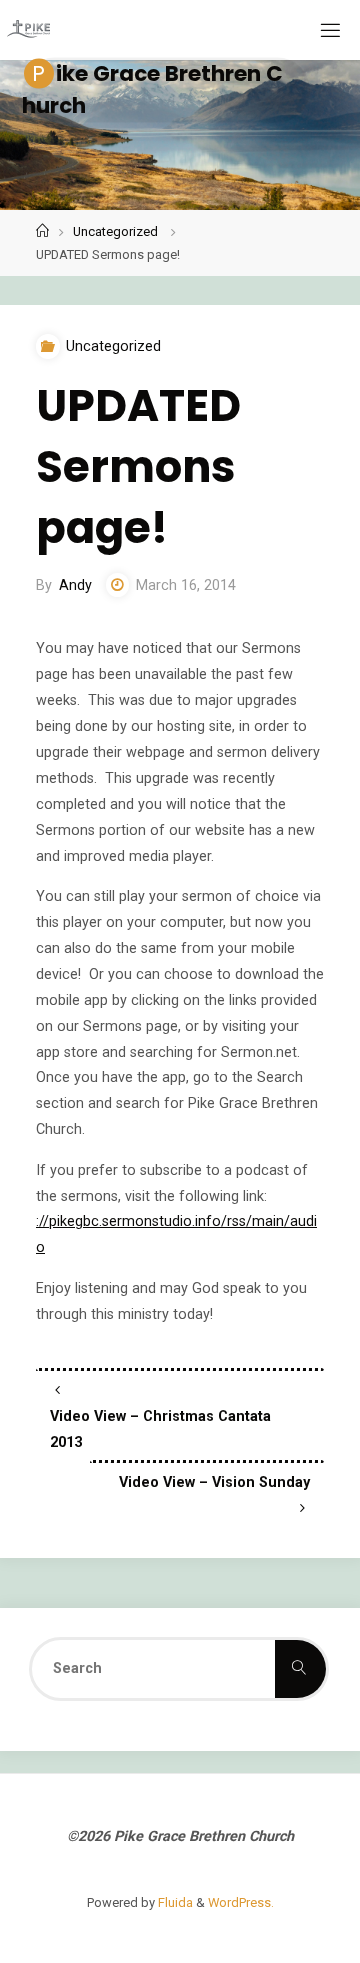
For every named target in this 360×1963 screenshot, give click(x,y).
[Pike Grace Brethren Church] (28, 29)
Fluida (174, 1902)
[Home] (42, 231)
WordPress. (241, 1902)
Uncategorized (115, 231)
